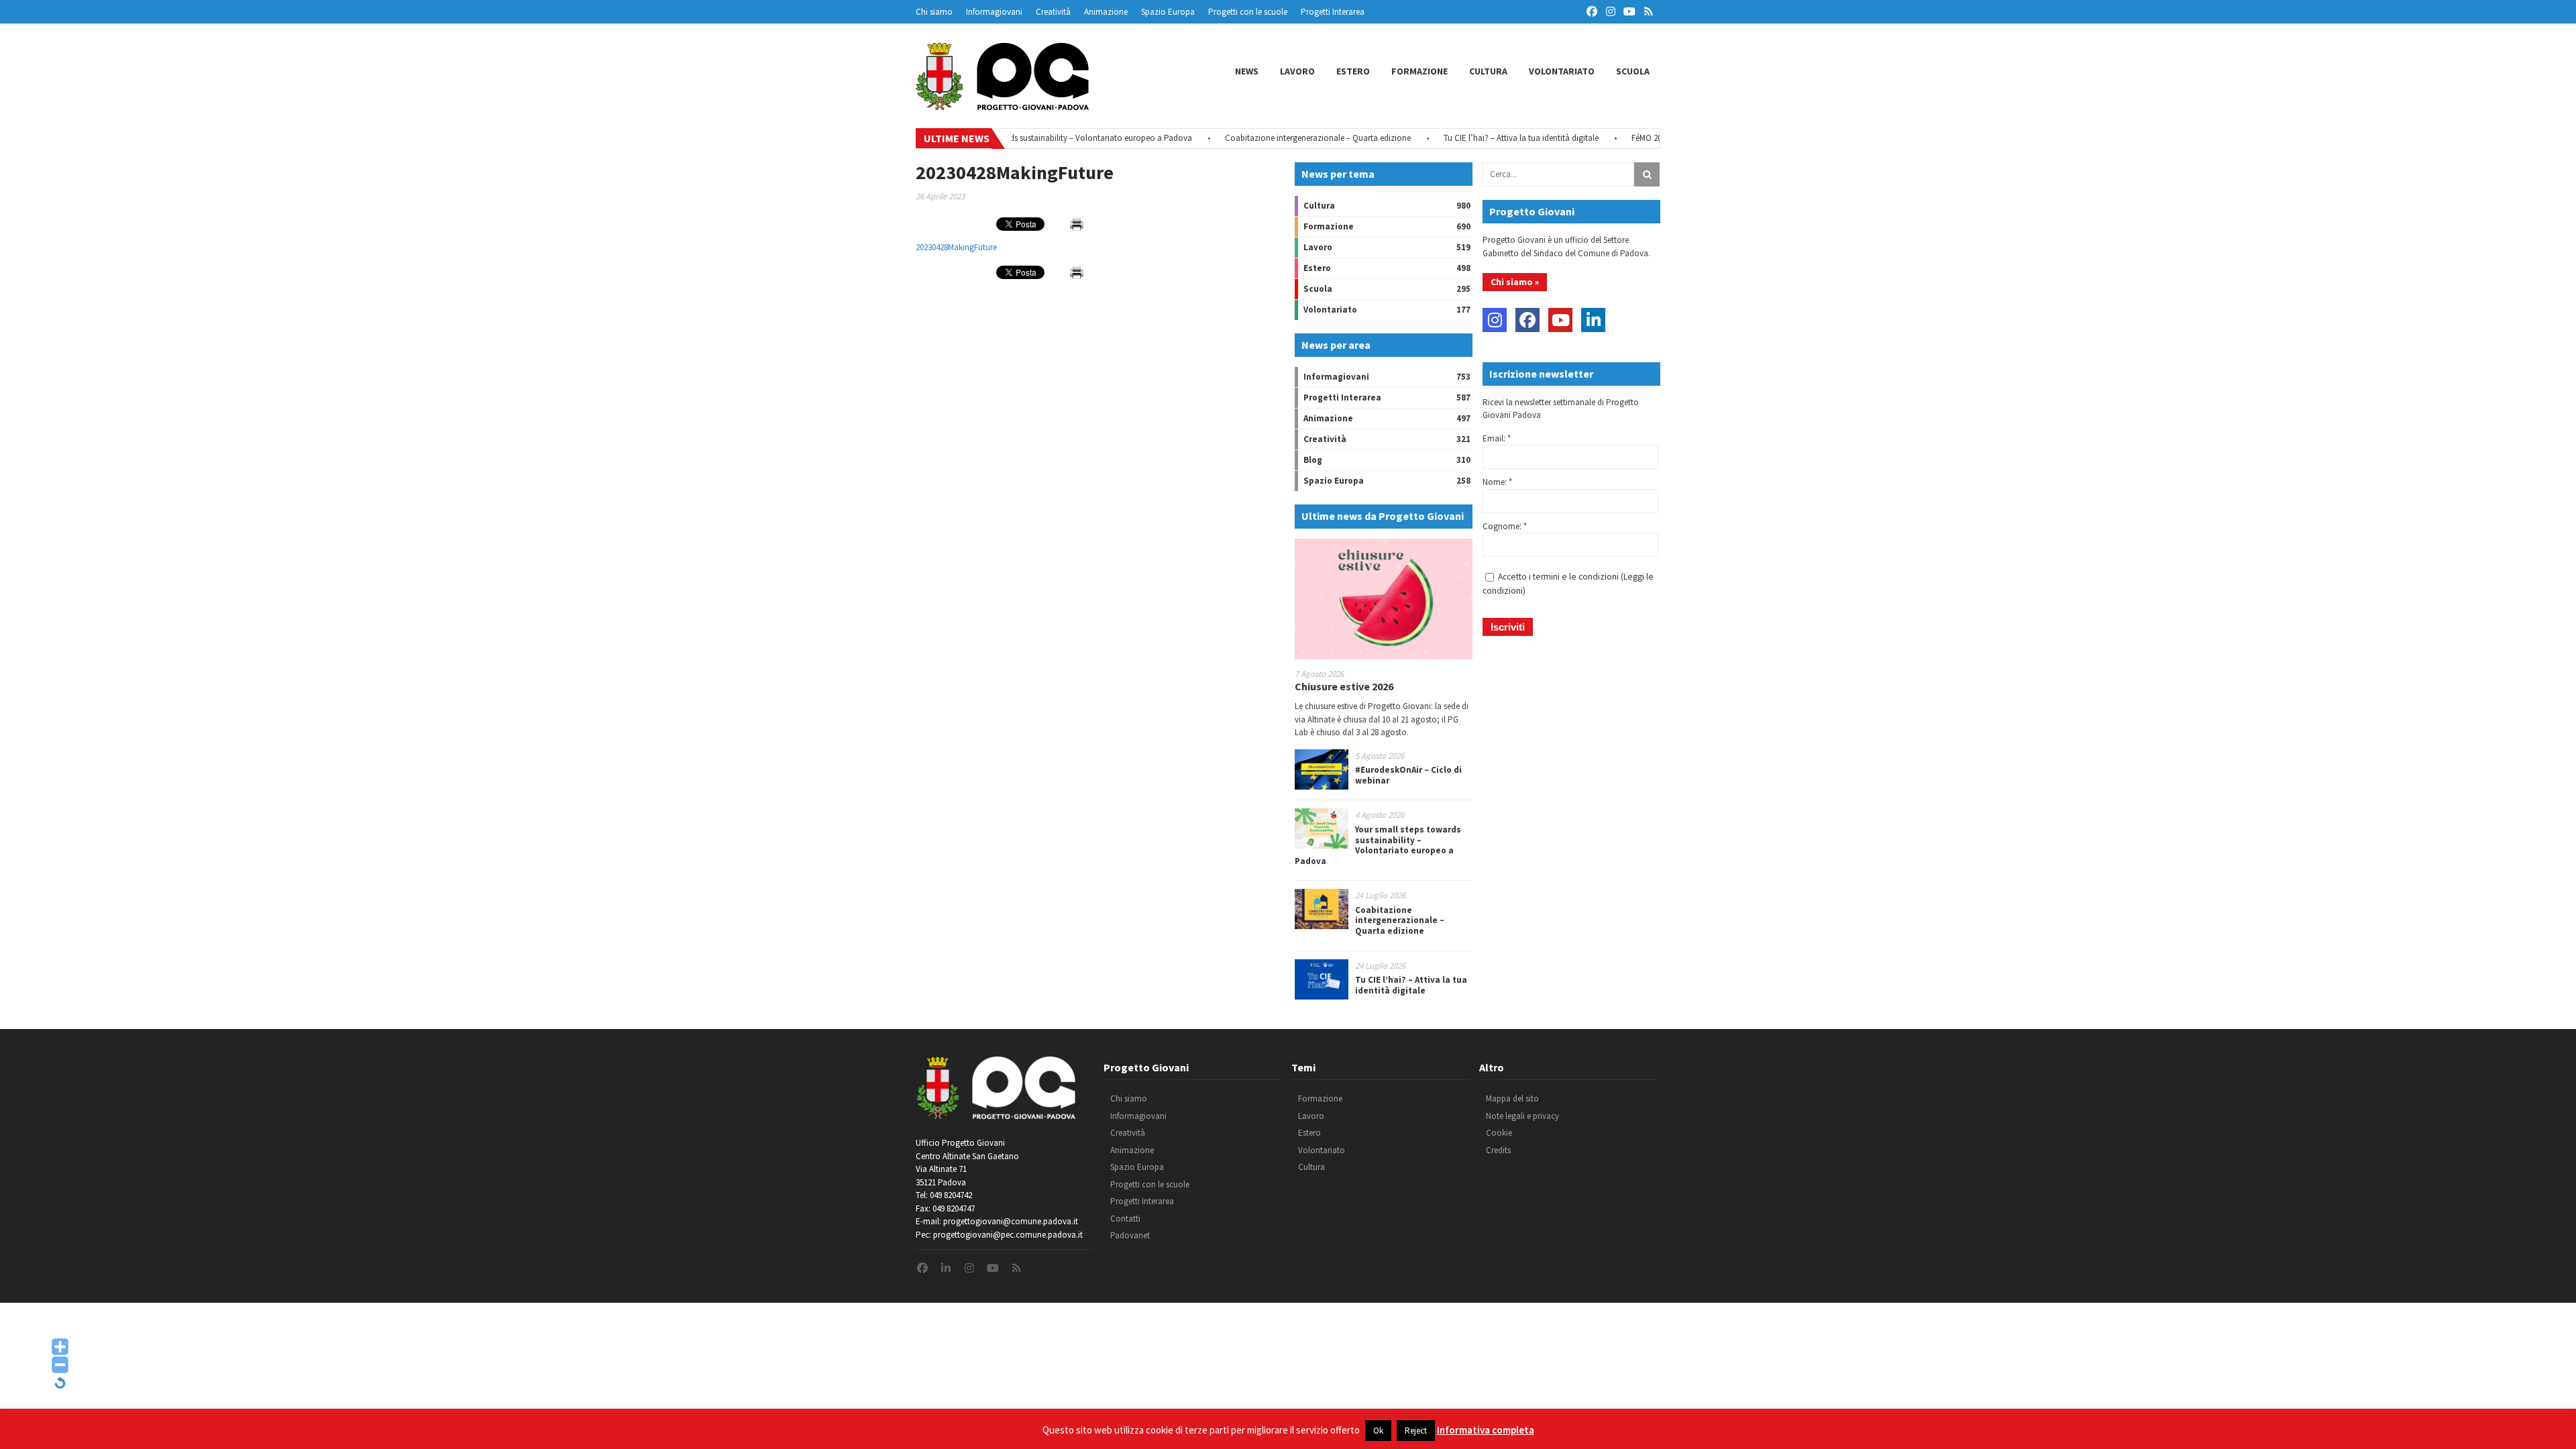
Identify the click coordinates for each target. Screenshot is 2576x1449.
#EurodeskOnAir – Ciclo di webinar (1408, 775)
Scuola (1633, 71)
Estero (1353, 71)
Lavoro (1297, 71)
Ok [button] (1378, 1431)
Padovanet (1130, 1235)
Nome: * (1497, 482)
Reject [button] (1416, 1431)
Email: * (1497, 438)
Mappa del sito (1512, 1098)
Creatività (1053, 12)
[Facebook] (1527, 320)
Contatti (1125, 1219)
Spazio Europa (1168, 12)
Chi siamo (934, 12)
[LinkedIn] (1593, 320)
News (1247, 71)
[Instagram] (1495, 320)
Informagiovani (994, 12)
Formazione (1419, 71)
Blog (1313, 460)
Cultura (1488, 71)
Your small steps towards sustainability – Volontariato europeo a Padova (1011, 138)
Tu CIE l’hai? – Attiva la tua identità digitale (1472, 138)
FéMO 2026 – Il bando (1621, 138)
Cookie (1499, 1133)
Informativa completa (1486, 1430)
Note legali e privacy (1522, 1116)
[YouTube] (1560, 320)
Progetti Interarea (1333, 12)
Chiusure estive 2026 (1344, 686)
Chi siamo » (1515, 282)
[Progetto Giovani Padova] (1002, 104)
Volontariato (1562, 71)
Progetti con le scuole (1248, 12)
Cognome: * (1505, 526)
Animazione (1106, 12)
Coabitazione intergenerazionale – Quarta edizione (1269, 138)
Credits (1498, 1150)
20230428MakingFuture (956, 247)
